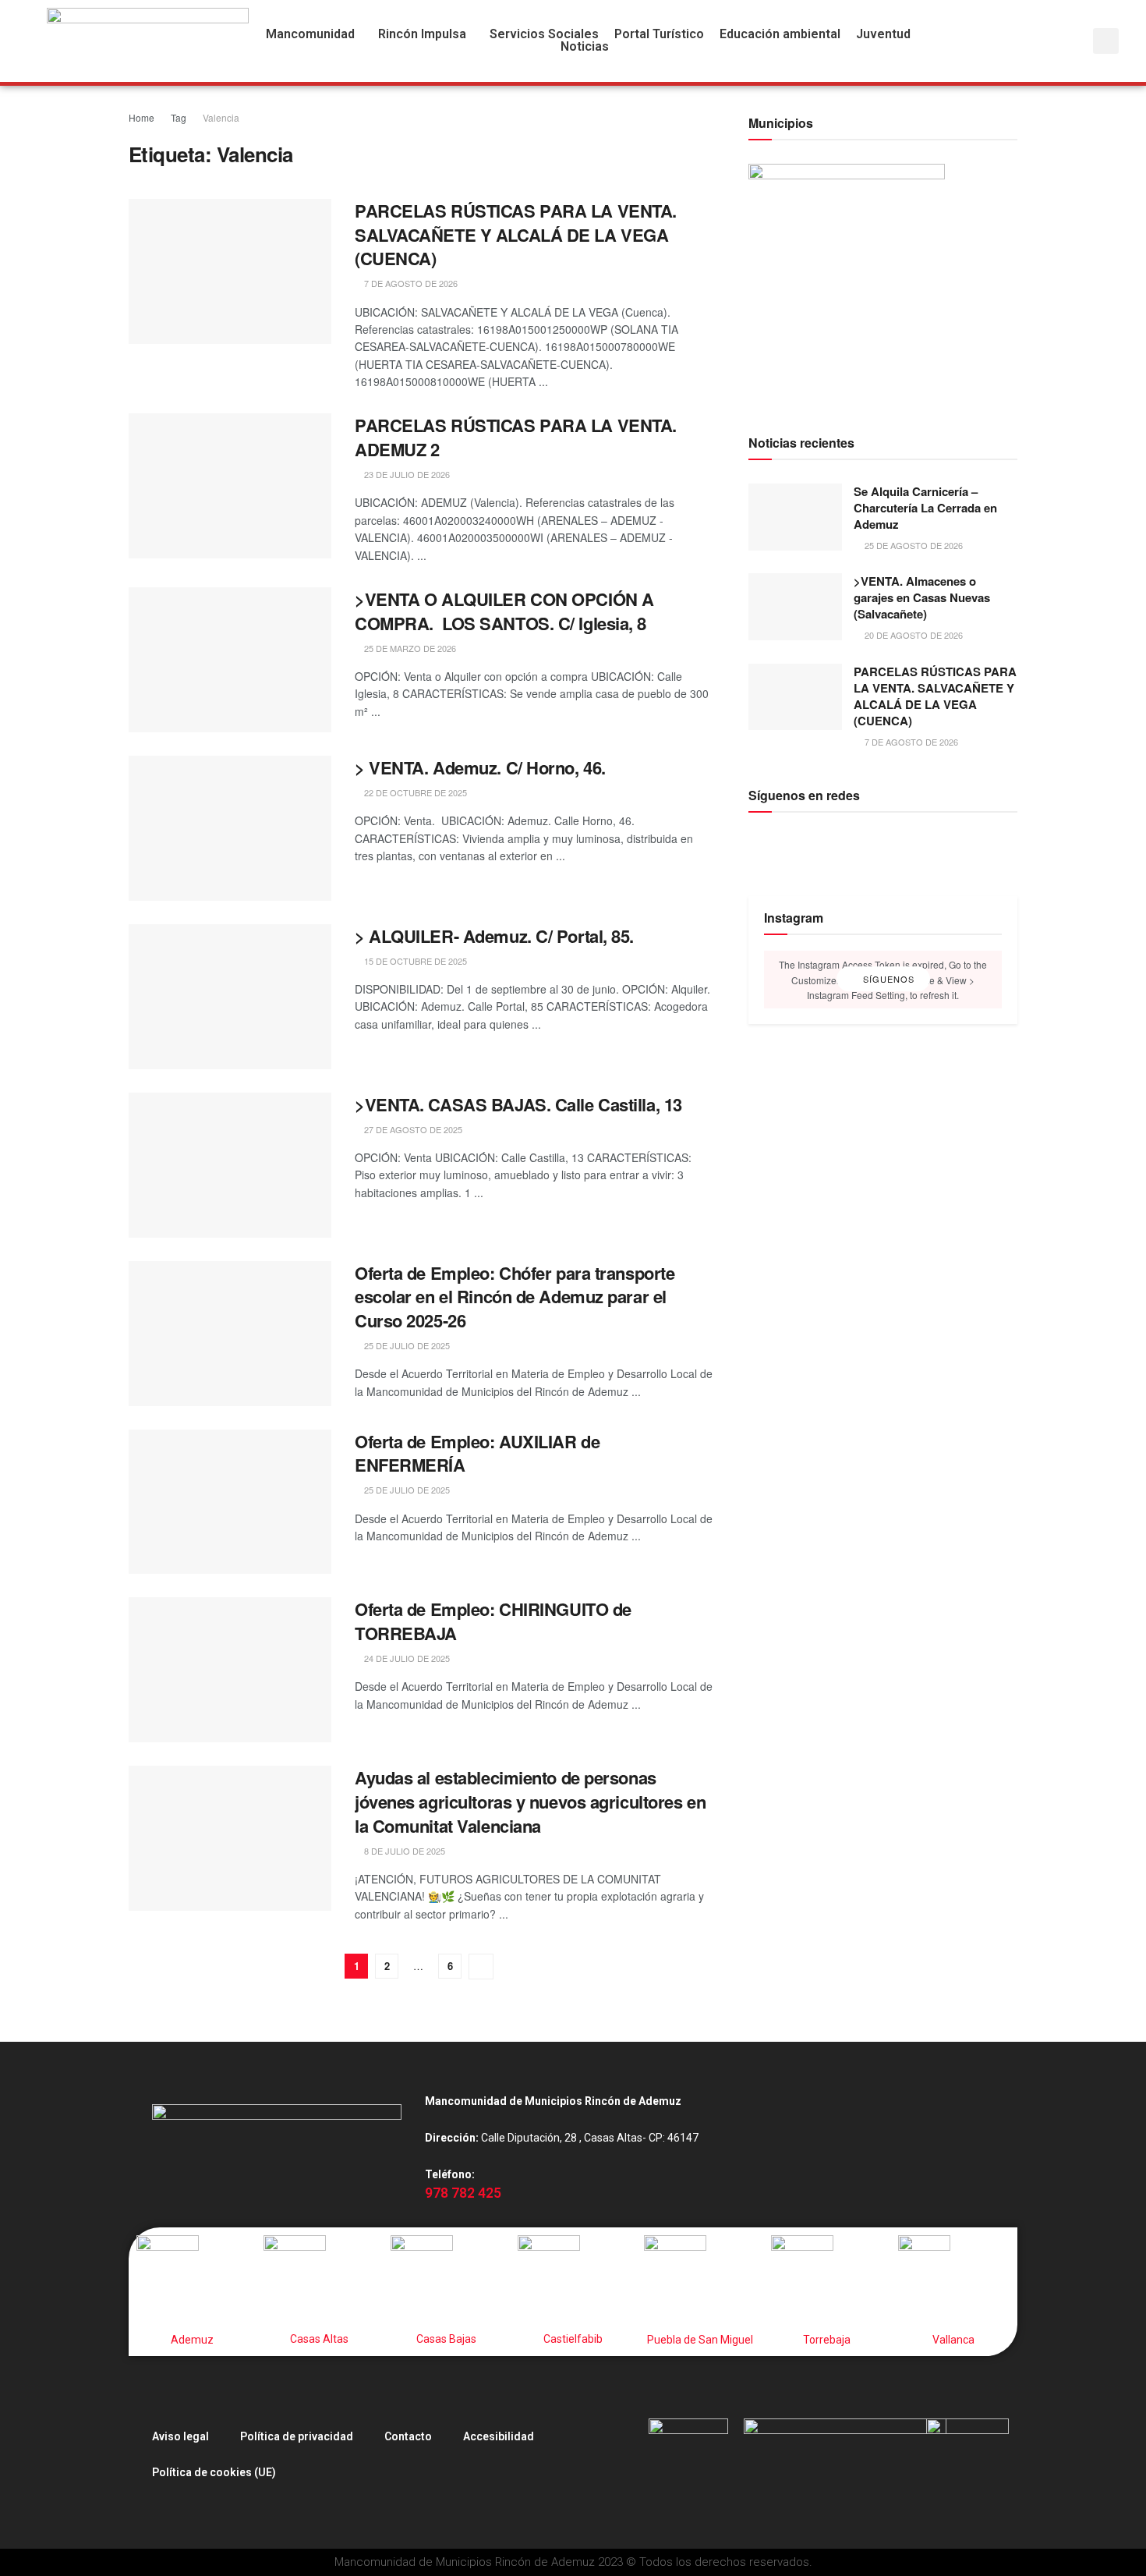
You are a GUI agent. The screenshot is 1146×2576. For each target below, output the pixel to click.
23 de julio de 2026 (406, 474)
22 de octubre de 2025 (414, 792)
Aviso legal (180, 2436)
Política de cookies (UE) (214, 2472)
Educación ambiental (780, 34)
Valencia (221, 117)
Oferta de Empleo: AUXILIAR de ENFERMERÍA (477, 1453)
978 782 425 (463, 2193)
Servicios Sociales (544, 34)
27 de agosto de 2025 (412, 1129)
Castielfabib (573, 2339)
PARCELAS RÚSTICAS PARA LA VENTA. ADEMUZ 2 (516, 437)
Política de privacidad (297, 2436)
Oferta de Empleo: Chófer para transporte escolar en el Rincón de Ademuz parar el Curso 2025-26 (515, 1297)
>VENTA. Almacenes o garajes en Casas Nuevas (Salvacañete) (922, 597)
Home (141, 117)
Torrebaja (827, 2340)
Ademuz (192, 2340)
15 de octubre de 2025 (414, 961)
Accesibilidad (499, 2436)
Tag (179, 117)
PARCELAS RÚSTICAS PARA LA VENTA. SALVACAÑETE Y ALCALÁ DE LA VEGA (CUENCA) (516, 235)
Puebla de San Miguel (700, 2340)
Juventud (883, 34)
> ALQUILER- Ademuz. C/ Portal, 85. (494, 936)
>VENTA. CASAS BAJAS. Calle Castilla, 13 (518, 1104)
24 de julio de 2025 (406, 1658)
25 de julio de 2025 (406, 1345)
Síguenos (887, 980)
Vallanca (953, 2340)
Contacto (408, 2436)
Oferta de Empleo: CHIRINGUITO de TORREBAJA (493, 1621)
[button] (314, 34)
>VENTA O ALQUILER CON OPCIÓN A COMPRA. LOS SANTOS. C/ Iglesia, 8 (504, 611)
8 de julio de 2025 (403, 1851)
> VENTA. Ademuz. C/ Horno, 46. (480, 767)
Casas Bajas (446, 2339)
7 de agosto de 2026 (410, 283)
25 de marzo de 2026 (409, 648)
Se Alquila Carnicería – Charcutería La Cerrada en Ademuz (925, 508)
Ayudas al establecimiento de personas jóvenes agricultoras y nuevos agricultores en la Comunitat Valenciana (530, 1802)
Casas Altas (319, 2339)
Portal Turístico (659, 34)
